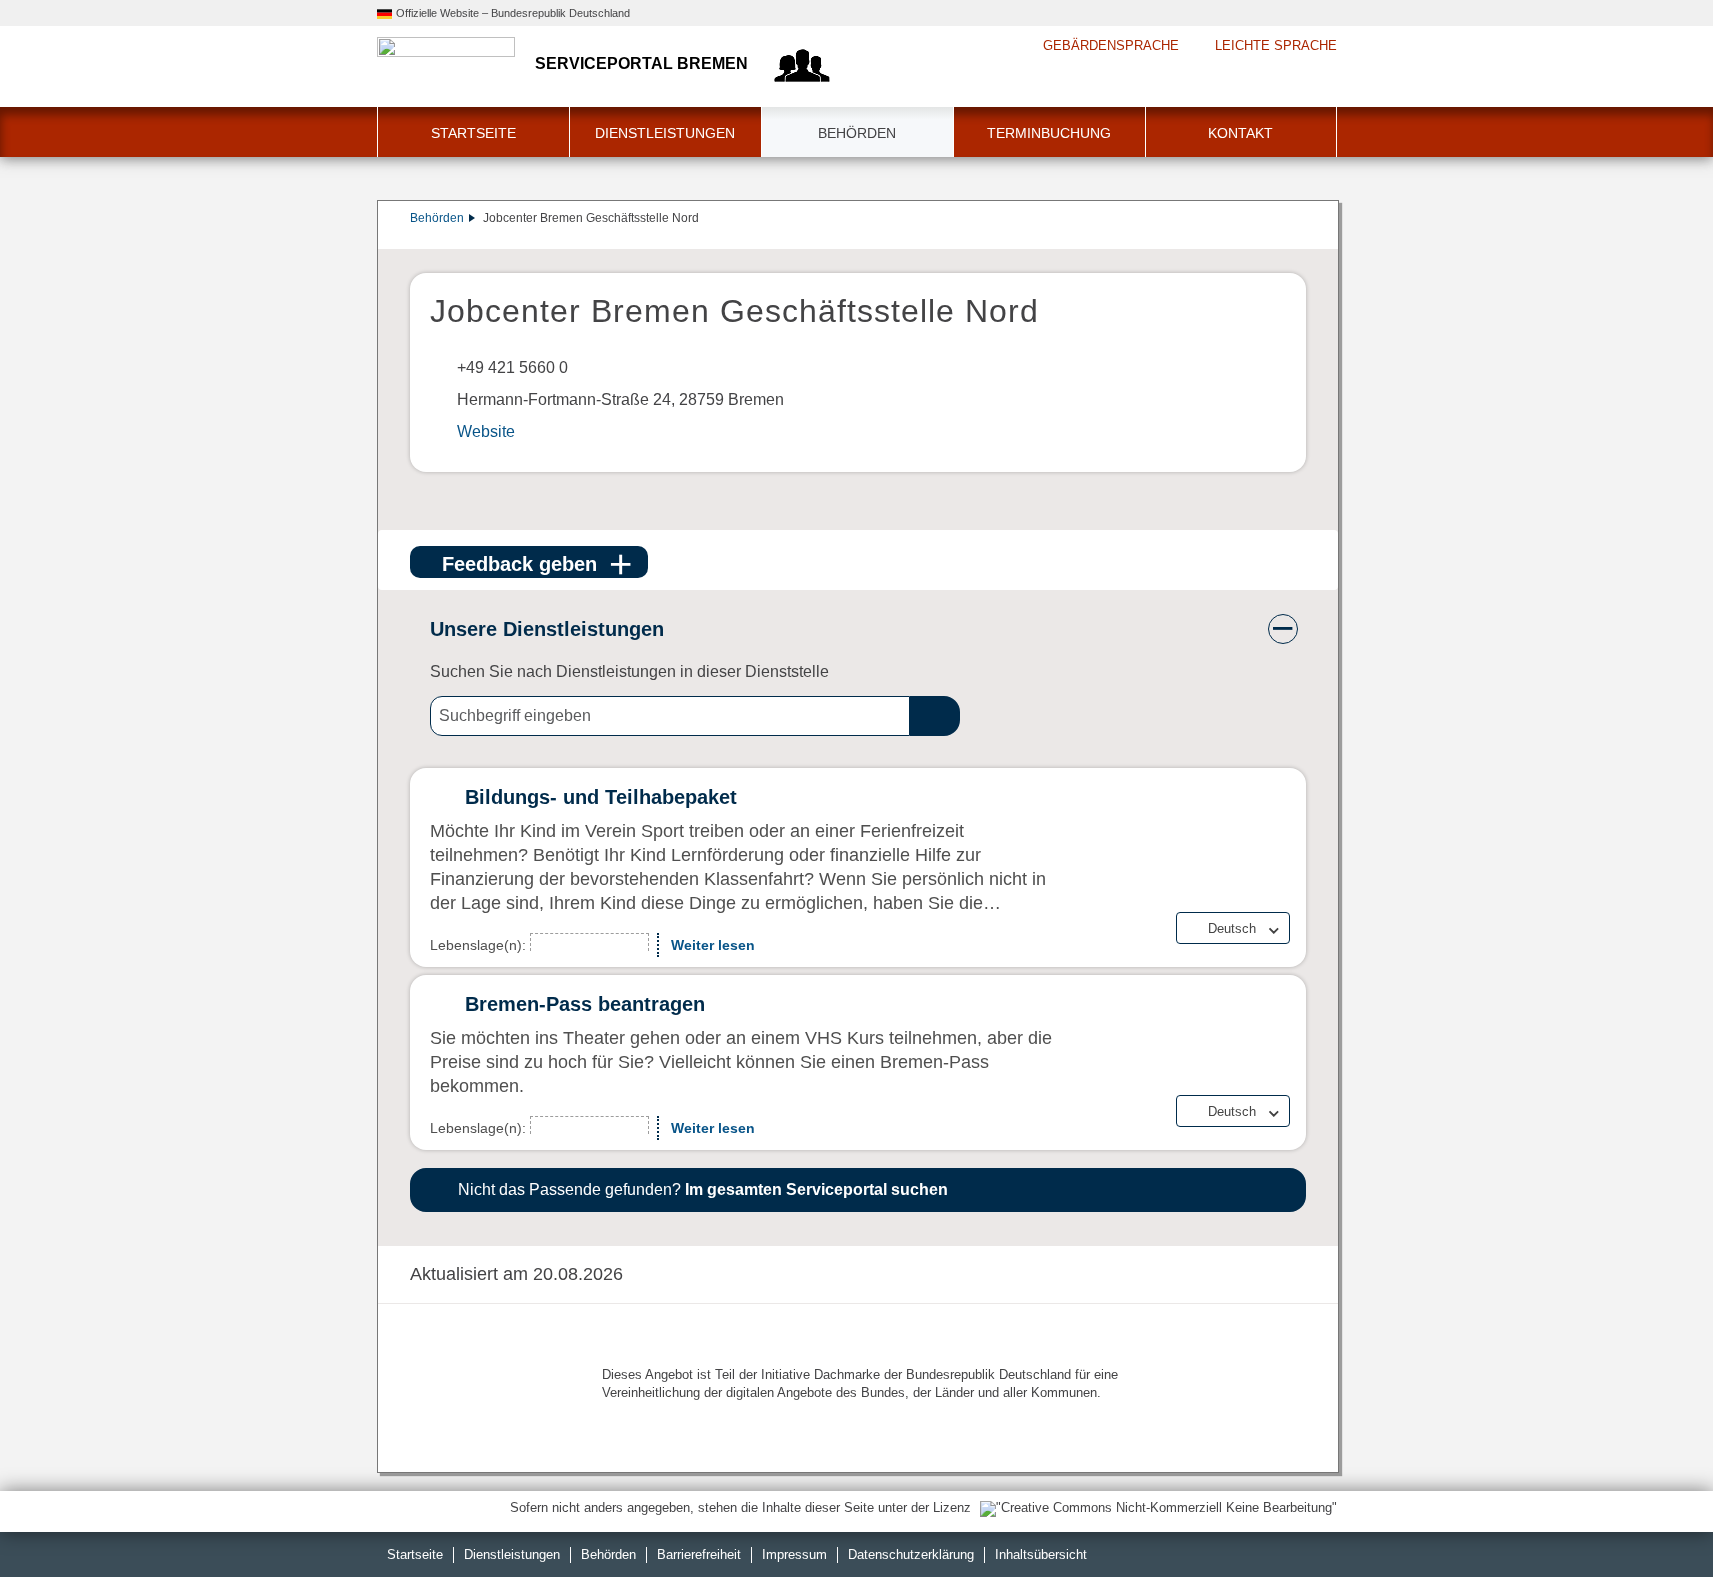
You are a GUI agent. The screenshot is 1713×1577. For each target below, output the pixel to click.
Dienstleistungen (665, 133)
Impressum (794, 1554)
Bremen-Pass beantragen (585, 1004)
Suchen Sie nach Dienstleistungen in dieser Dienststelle (629, 671)
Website (486, 431)
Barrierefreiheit (699, 1554)
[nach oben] (1651, 1515)
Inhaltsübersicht (1041, 1554)
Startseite (473, 133)
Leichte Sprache (1276, 45)
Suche (935, 716)
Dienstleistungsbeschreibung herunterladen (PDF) (1302, 239)
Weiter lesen (713, 945)
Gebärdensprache (1111, 45)
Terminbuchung (1049, 133)
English (1229, 945)
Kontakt (1240, 133)
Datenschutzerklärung (911, 1554)
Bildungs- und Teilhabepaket (601, 797)
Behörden (857, 133)
